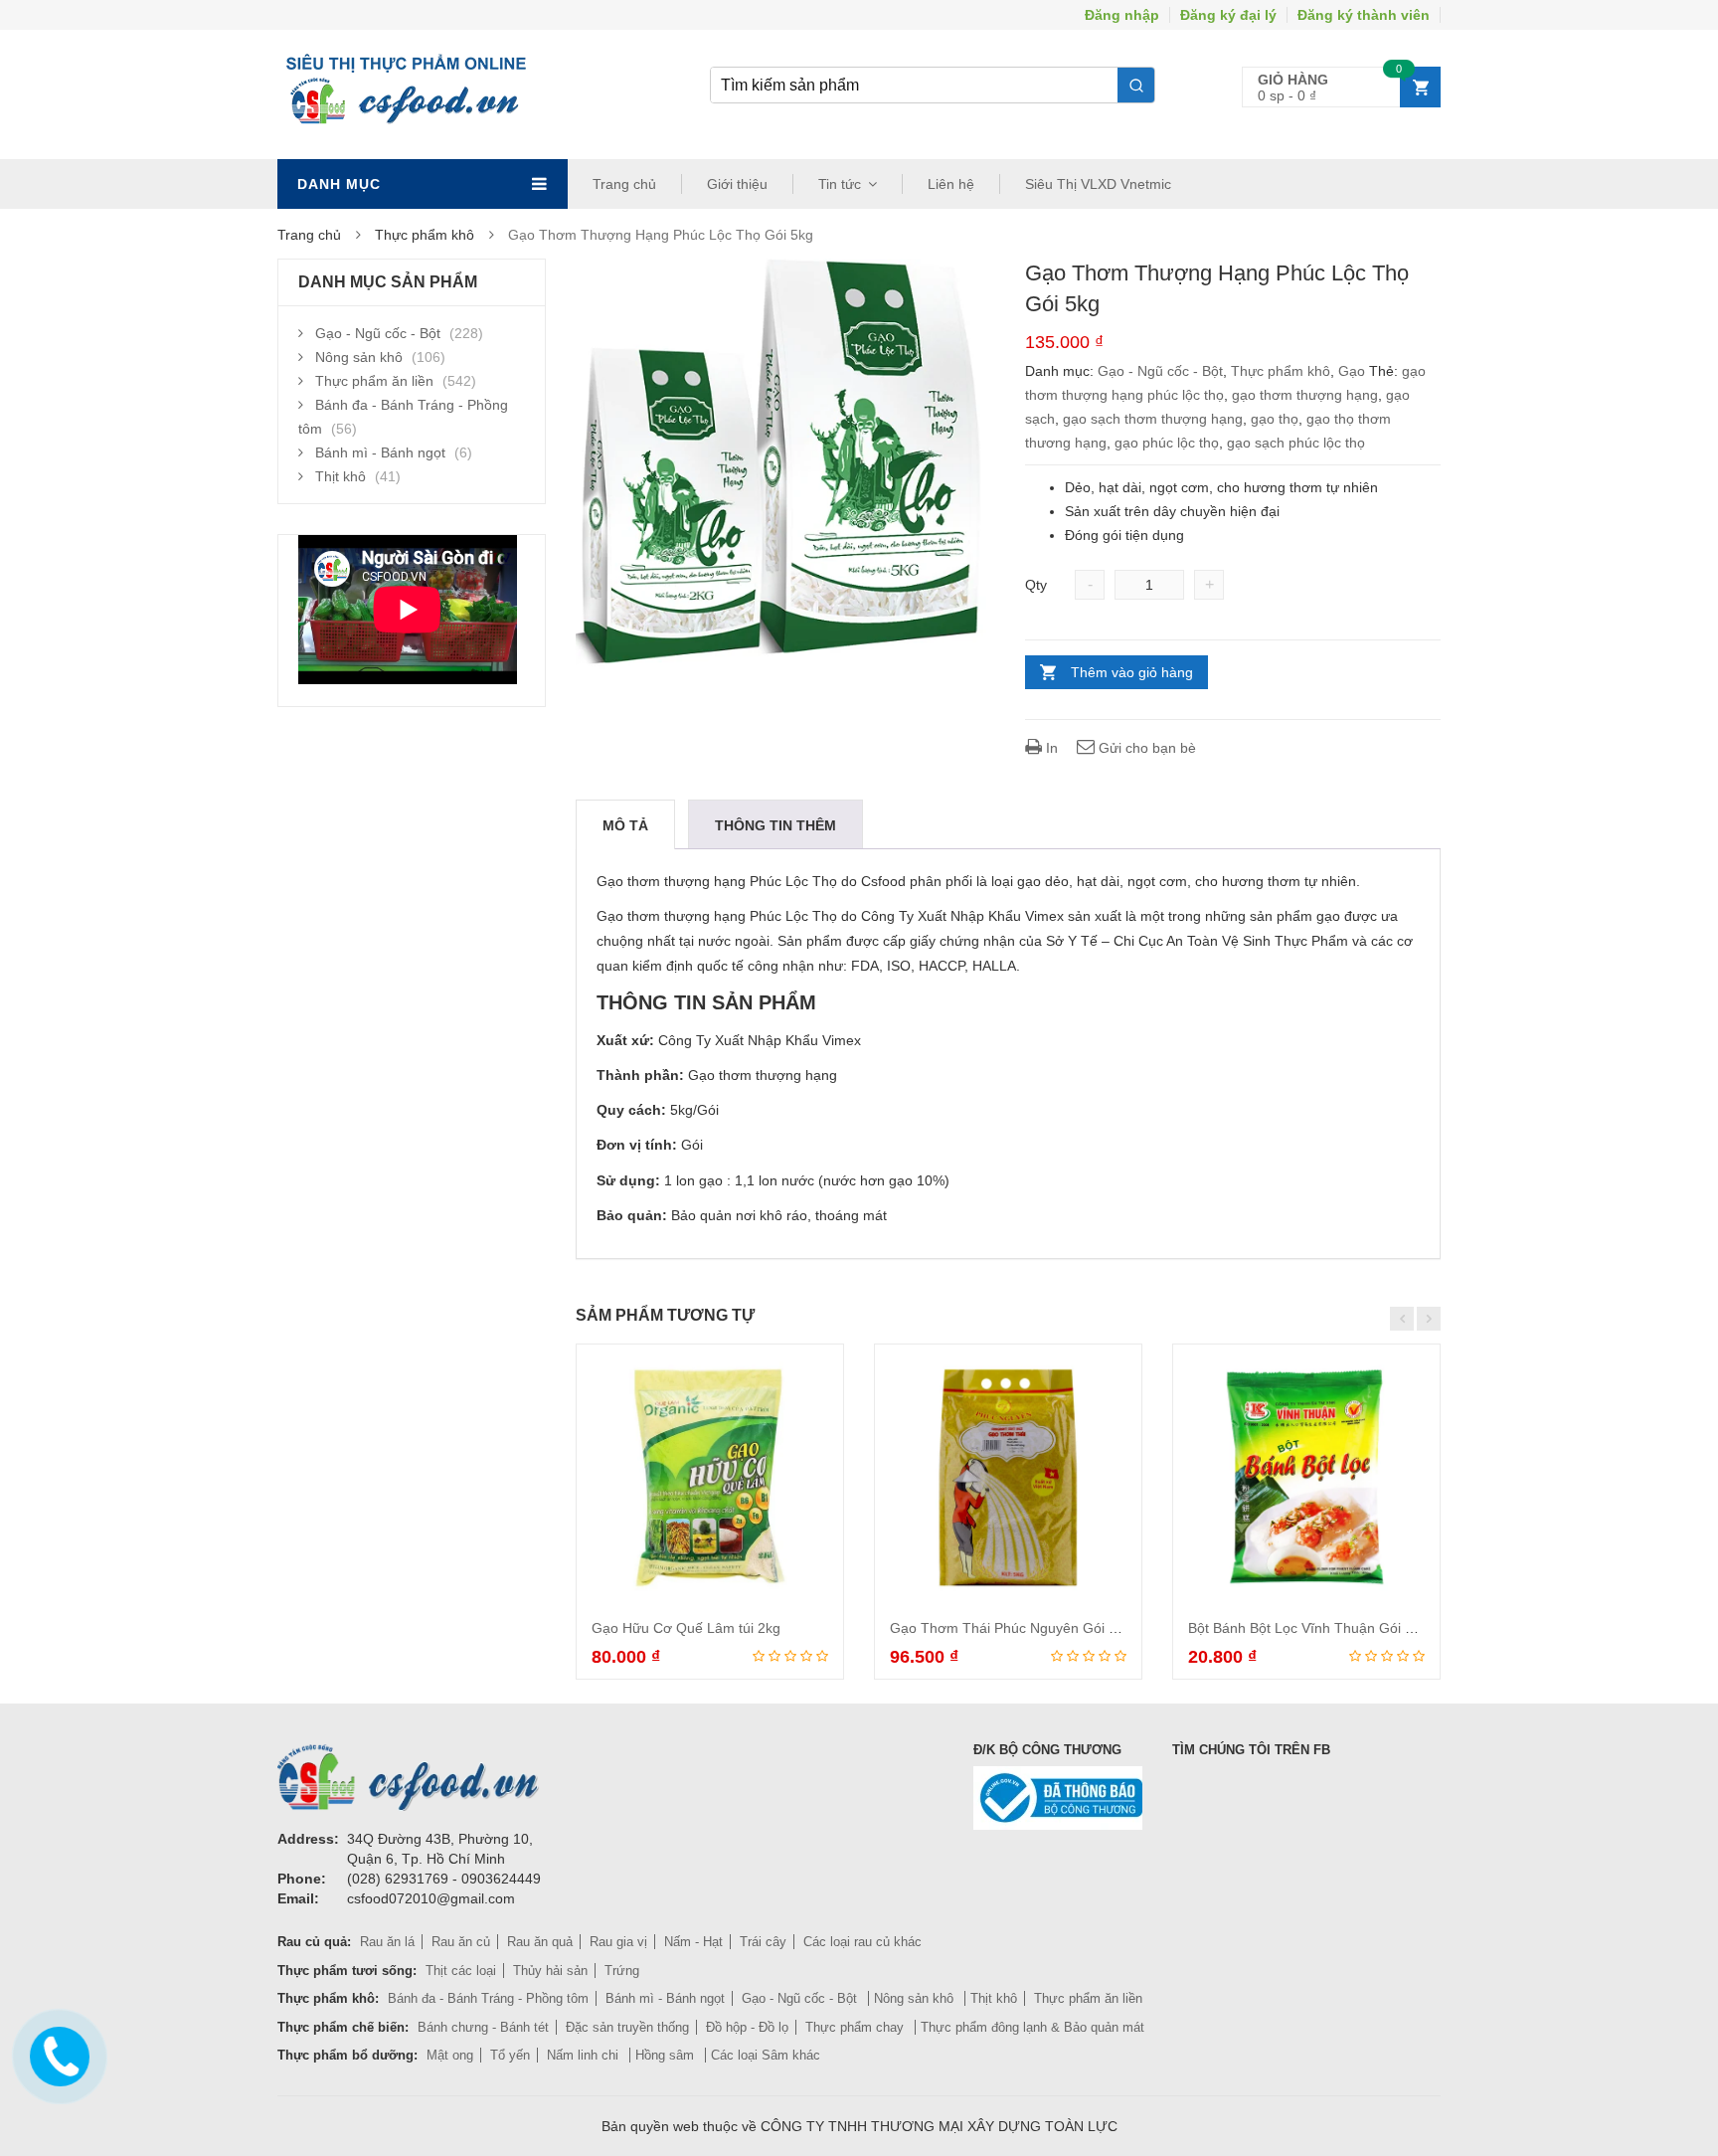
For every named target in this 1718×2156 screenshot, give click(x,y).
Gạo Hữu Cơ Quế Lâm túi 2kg (686, 1628)
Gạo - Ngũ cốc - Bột (1160, 371)
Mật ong (450, 2055)
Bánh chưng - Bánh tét (483, 2027)
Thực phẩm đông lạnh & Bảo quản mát (1032, 2027)
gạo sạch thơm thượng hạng (1153, 419)
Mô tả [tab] (625, 825)
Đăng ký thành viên (1364, 15)
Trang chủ (624, 184)
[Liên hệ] (55, 2054)
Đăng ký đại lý (1228, 15)
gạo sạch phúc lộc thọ (1296, 443)
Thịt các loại (461, 1971)
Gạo (1352, 371)
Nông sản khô (359, 357)
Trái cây (763, 1942)
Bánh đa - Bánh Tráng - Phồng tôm (488, 1998)
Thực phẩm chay (857, 2027)
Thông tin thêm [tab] (775, 825)
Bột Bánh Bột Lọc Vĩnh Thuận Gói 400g (1312, 1628)
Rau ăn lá (387, 1942)
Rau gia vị (618, 1942)
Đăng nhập (1122, 15)
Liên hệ (951, 184)
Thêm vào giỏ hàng (1132, 672)
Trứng (622, 1971)
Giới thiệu (737, 184)
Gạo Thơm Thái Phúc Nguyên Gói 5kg (1011, 1628)
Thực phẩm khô (425, 235)
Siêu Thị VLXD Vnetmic (1098, 184)
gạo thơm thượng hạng (1305, 395)
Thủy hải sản (550, 1971)
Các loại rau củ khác (862, 1942)
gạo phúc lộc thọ (1167, 443)
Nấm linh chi (585, 2055)
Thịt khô (341, 476)
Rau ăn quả (540, 1942)
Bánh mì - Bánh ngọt (380, 452)
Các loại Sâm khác (766, 2055)
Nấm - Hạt (693, 1942)
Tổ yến (510, 2055)
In (1050, 748)
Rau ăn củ (461, 1942)
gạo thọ (1275, 419)
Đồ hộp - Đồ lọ (747, 2027)
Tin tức (840, 184)
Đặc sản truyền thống (627, 2027)
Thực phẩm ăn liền (374, 381)
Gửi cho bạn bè (1145, 748)
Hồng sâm (667, 2055)
